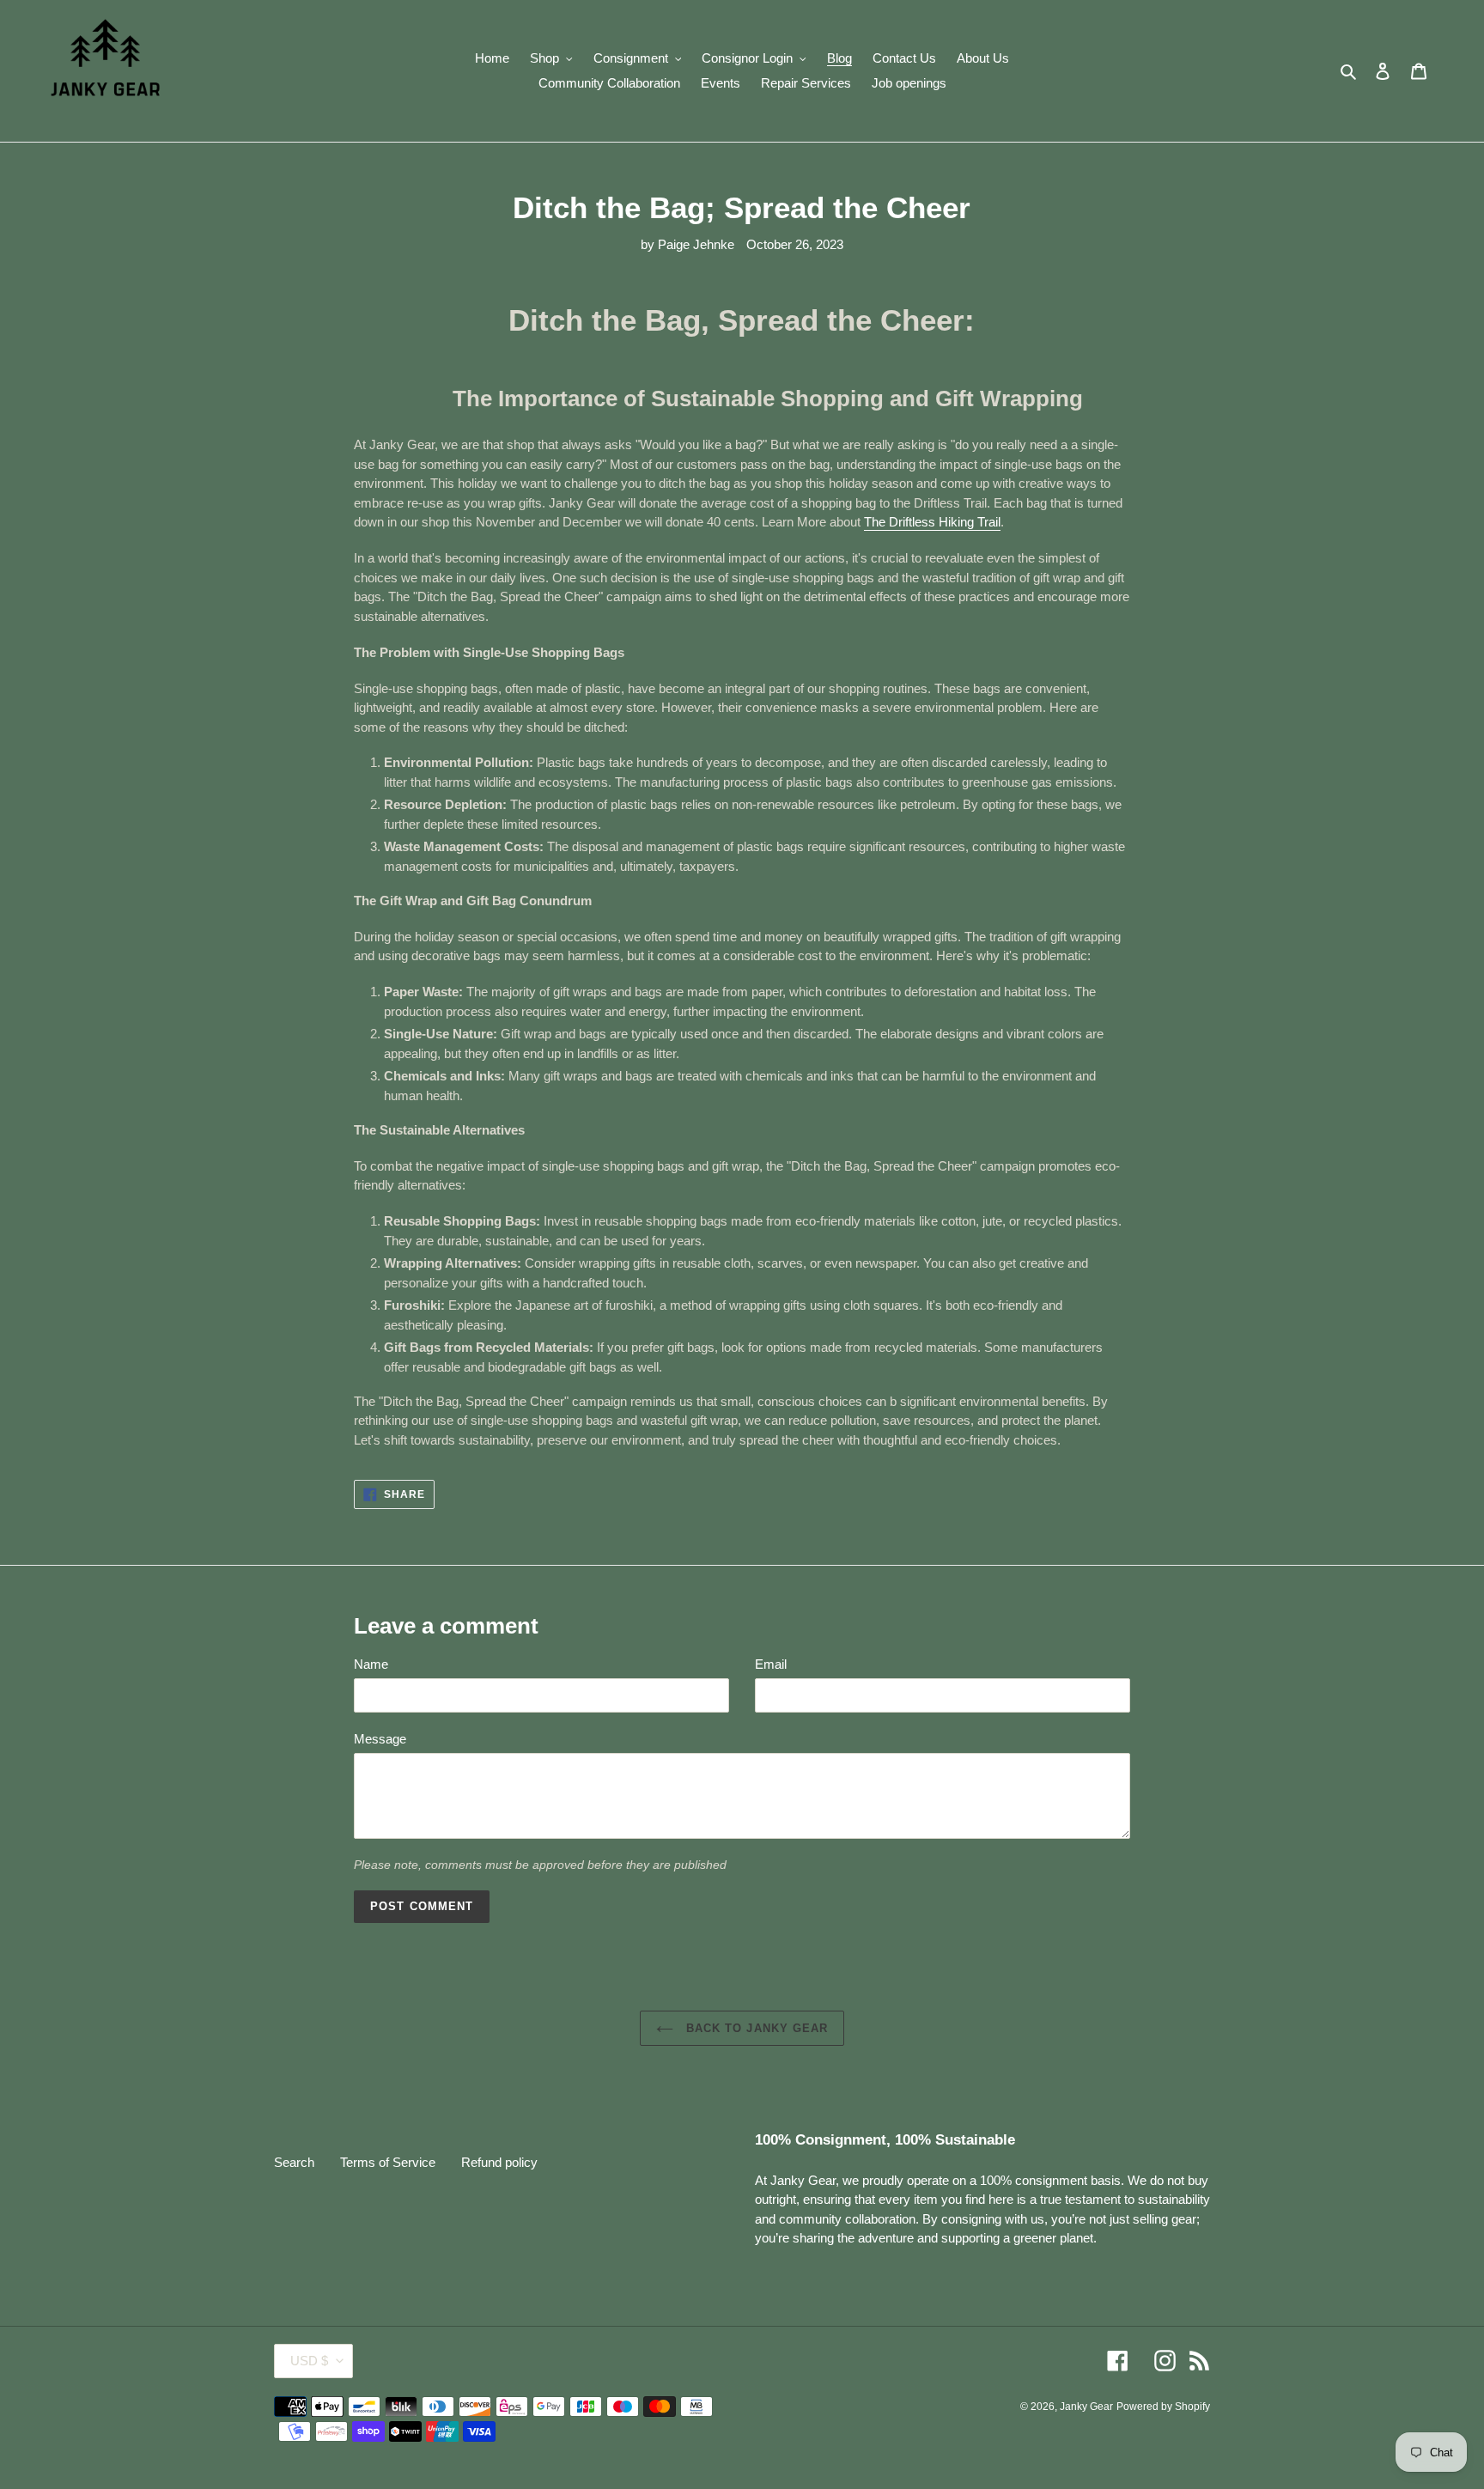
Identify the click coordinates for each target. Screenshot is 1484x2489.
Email (771, 1664)
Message (380, 1739)
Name (371, 1664)
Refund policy (499, 2162)
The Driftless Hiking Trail (932, 522)
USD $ (309, 2361)
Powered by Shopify (1163, 2407)
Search (294, 2162)
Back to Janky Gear (755, 2028)
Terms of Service (388, 2162)
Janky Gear (1086, 2407)
